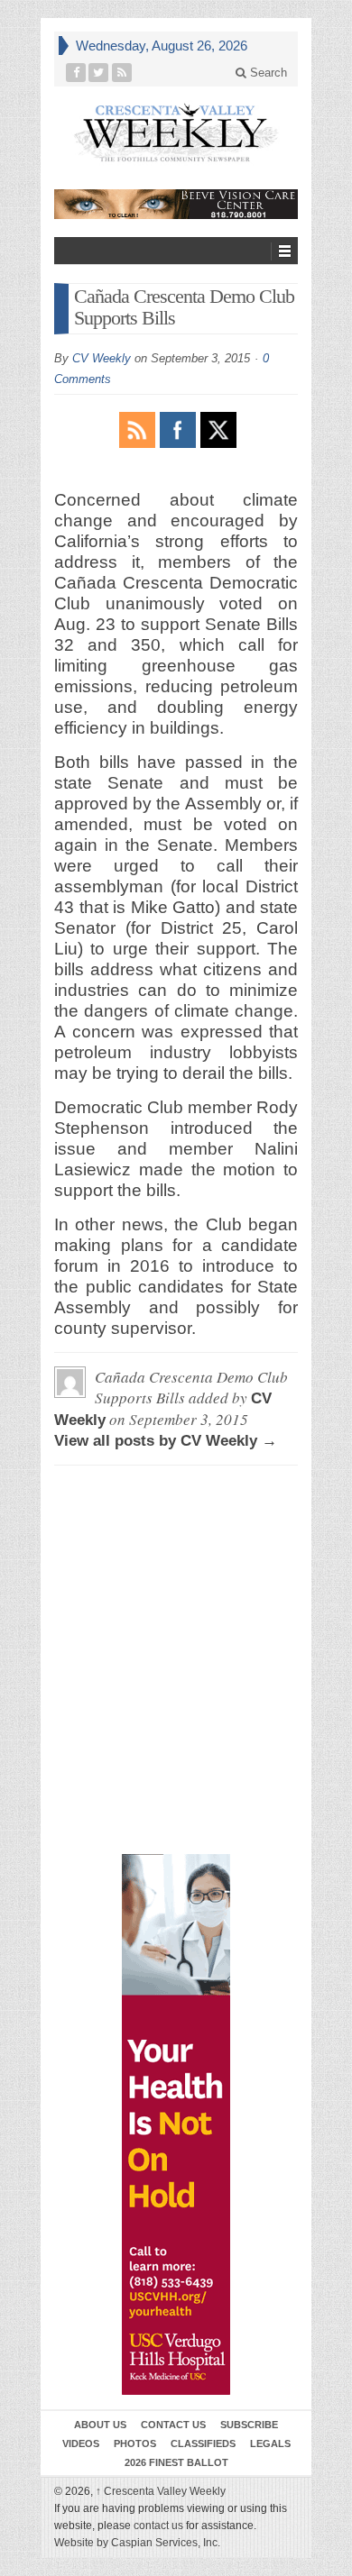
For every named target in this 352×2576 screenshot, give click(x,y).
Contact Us (173, 2425)
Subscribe (249, 2425)
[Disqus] (176, 1561)
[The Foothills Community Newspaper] (176, 133)
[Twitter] (99, 73)
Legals (270, 2444)
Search (267, 73)
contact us (158, 2526)
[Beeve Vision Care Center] (176, 204)
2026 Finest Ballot (176, 2462)
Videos (81, 2444)
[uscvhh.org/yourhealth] (176, 2124)
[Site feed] (122, 73)
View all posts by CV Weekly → (166, 1441)
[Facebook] (76, 73)
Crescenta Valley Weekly (161, 2491)
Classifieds (203, 2444)
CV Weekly (102, 358)
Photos (135, 2444)
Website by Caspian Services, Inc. (137, 2543)
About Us (100, 2425)
